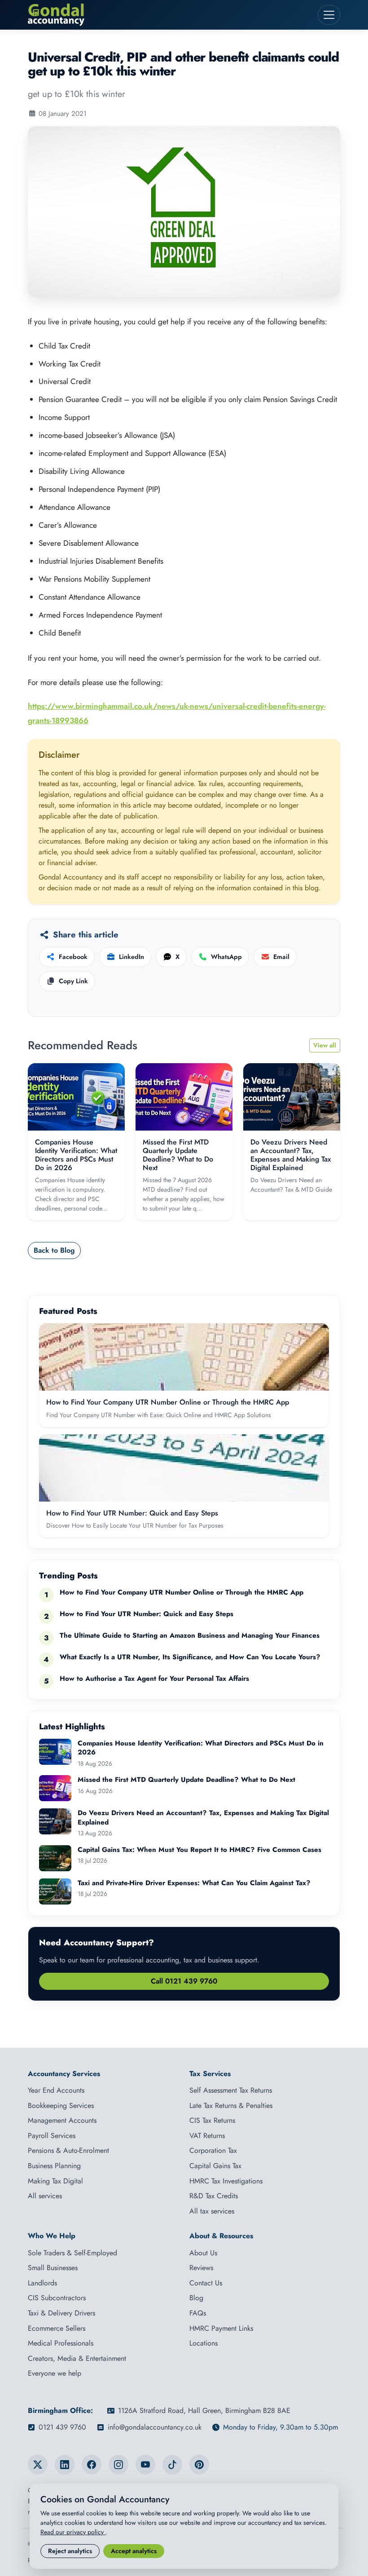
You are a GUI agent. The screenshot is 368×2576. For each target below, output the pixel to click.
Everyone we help (55, 2373)
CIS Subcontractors (57, 2298)
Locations (204, 2343)
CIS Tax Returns (212, 2120)
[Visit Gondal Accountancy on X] (38, 2465)
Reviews (201, 2268)
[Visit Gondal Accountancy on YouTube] (145, 2465)
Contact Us (206, 2283)
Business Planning (54, 2166)
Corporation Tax (213, 2150)
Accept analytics (134, 2551)
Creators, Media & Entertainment (77, 2358)
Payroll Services (52, 2136)
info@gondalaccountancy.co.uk (155, 2427)
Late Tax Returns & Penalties (231, 2105)
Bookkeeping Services (61, 2105)
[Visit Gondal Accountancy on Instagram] (118, 2465)
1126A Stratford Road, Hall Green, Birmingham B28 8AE (204, 2410)
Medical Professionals (61, 2343)
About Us (203, 2253)
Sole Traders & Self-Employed (72, 2253)
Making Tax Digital (55, 2181)
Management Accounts (62, 2120)
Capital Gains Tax (215, 2166)
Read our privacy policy (73, 2532)
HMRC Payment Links (221, 2328)
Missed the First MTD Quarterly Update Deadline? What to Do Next (178, 1155)
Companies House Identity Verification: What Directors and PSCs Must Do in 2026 (76, 1155)
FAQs (198, 2313)
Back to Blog (54, 1250)
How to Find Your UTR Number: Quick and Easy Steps (132, 1513)
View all (325, 1045)
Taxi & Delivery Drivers (61, 2313)
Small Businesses (53, 2268)
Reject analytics (70, 2551)
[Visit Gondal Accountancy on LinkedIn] (65, 2465)
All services (45, 2196)
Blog (196, 2298)
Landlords (42, 2283)
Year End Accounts (56, 2090)
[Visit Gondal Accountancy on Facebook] (92, 2465)
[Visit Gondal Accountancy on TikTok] (172, 2465)
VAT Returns (207, 2136)
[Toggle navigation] (329, 15)
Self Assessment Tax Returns (231, 2090)
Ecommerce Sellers (57, 2328)
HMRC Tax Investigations (226, 2181)
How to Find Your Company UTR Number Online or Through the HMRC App (168, 1402)
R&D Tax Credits (214, 2196)
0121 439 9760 (62, 2427)
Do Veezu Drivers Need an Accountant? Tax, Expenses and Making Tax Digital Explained (291, 1155)
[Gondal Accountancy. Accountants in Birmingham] (170, 15)
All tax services (212, 2211)
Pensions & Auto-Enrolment (68, 2150)
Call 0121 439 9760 (184, 1981)
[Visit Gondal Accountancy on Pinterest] (199, 2465)
